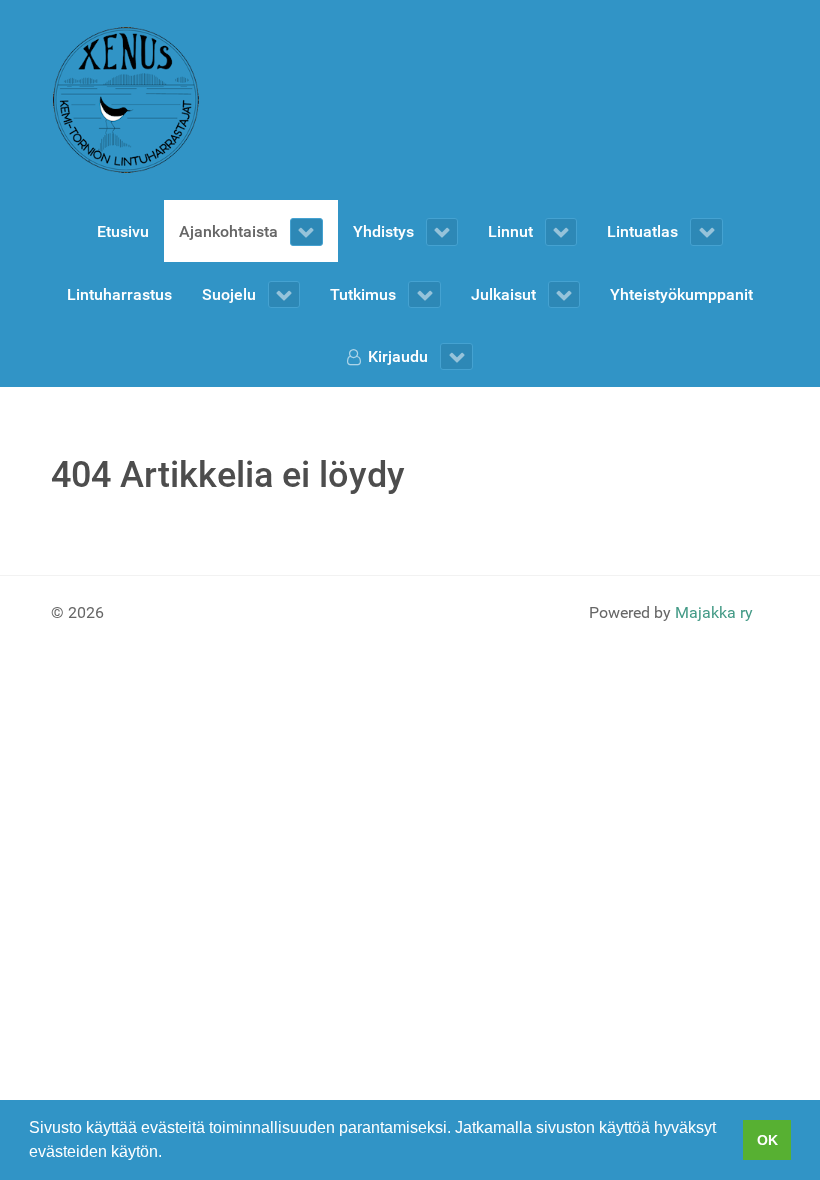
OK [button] (767, 1140)
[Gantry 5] (126, 100)
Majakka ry (714, 612)
